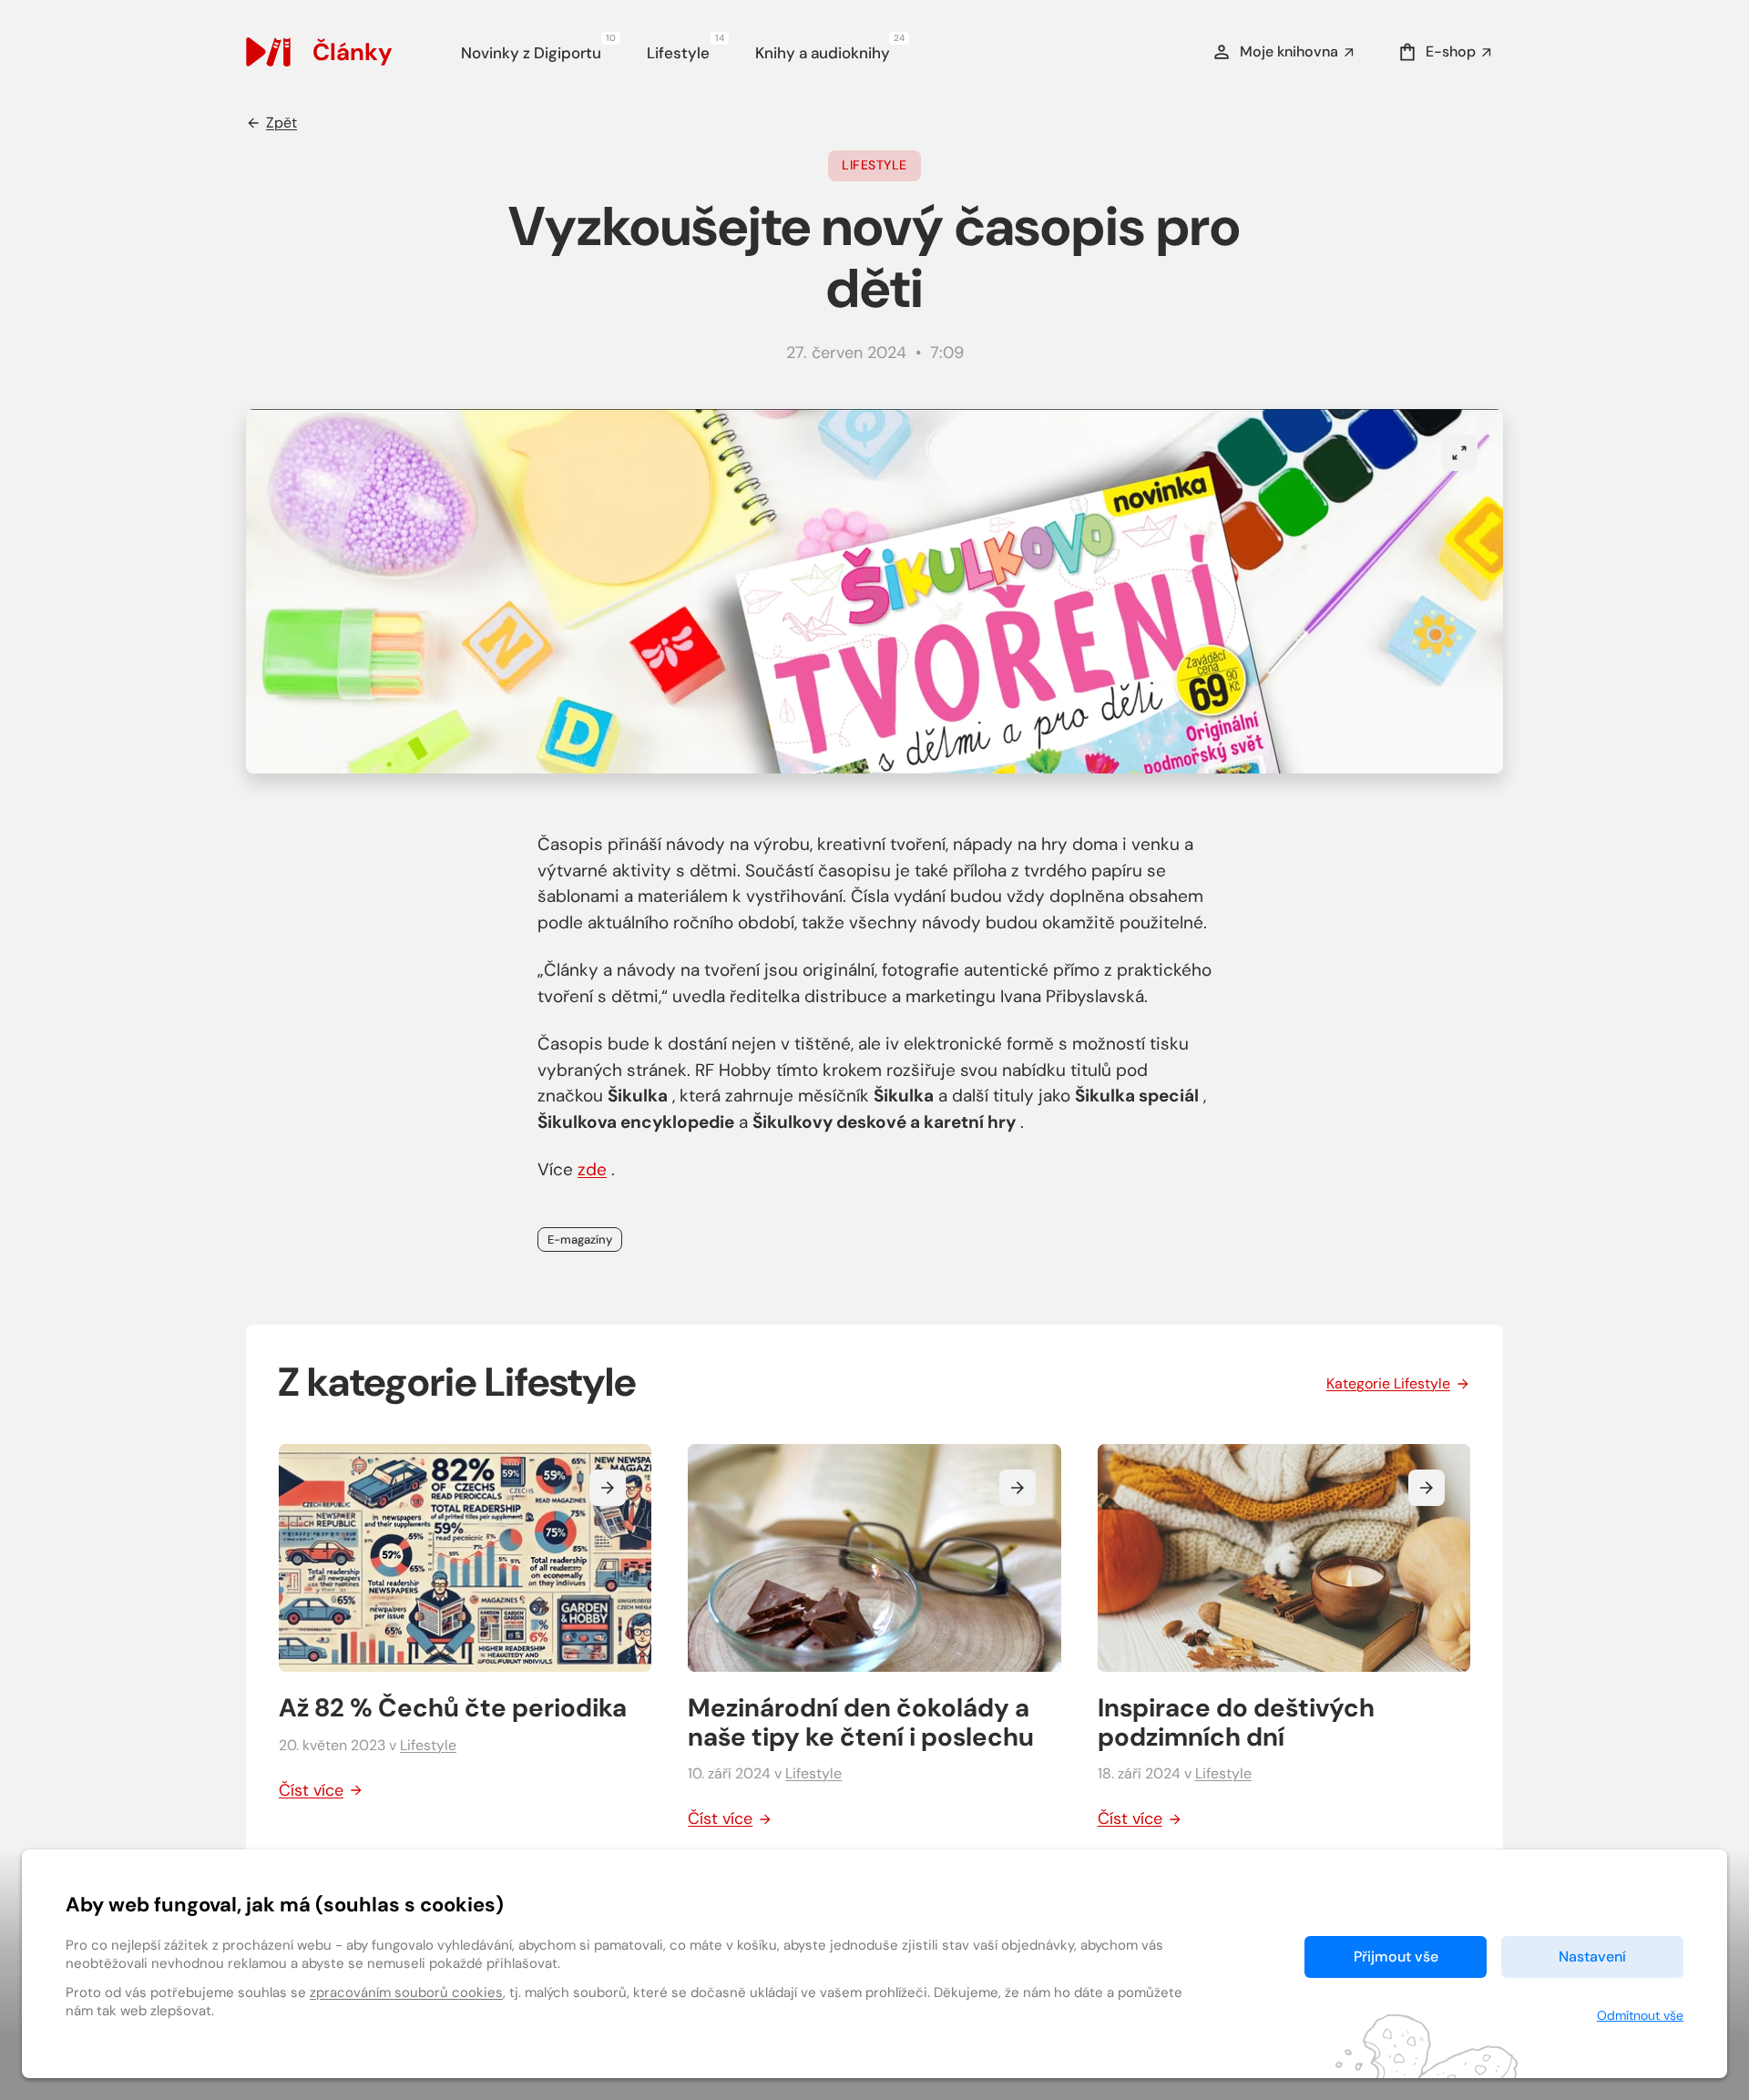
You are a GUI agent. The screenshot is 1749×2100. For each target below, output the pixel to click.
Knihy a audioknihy (829, 50)
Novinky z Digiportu (538, 50)
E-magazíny (580, 1240)
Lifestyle (685, 50)
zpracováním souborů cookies (406, 1992)
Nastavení (1592, 1957)
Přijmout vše (1396, 1957)
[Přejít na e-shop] (279, 52)
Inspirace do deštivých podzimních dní (1236, 1722)
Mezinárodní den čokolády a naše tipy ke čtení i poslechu (861, 1722)
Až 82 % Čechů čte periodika (453, 1708)
